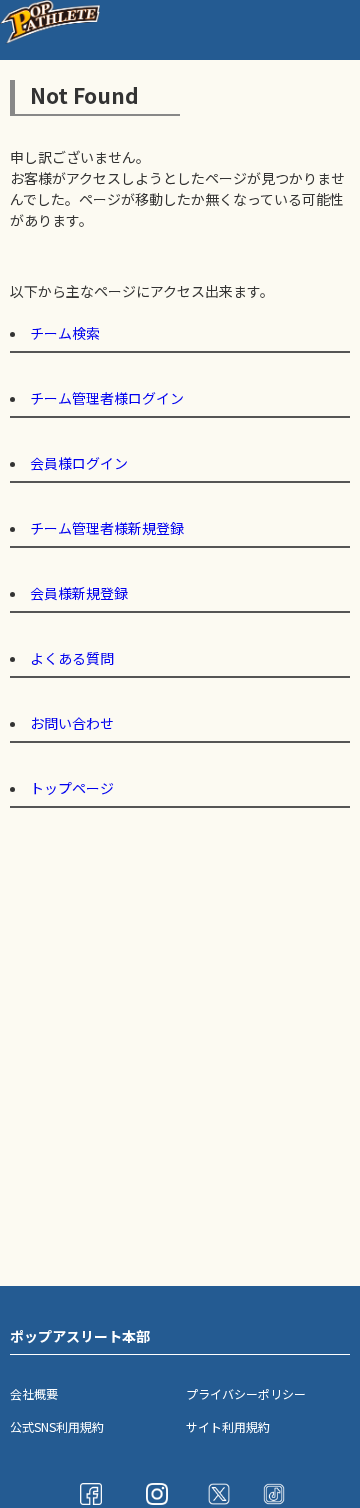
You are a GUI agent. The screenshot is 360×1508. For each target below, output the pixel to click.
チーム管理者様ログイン (107, 398)
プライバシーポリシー (246, 1393)
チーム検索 (65, 333)
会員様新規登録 (79, 593)
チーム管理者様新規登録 (107, 528)
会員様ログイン (79, 463)
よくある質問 (72, 658)
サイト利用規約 (228, 1426)
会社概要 (34, 1393)
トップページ (72, 788)
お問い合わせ (72, 723)
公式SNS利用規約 (57, 1426)
